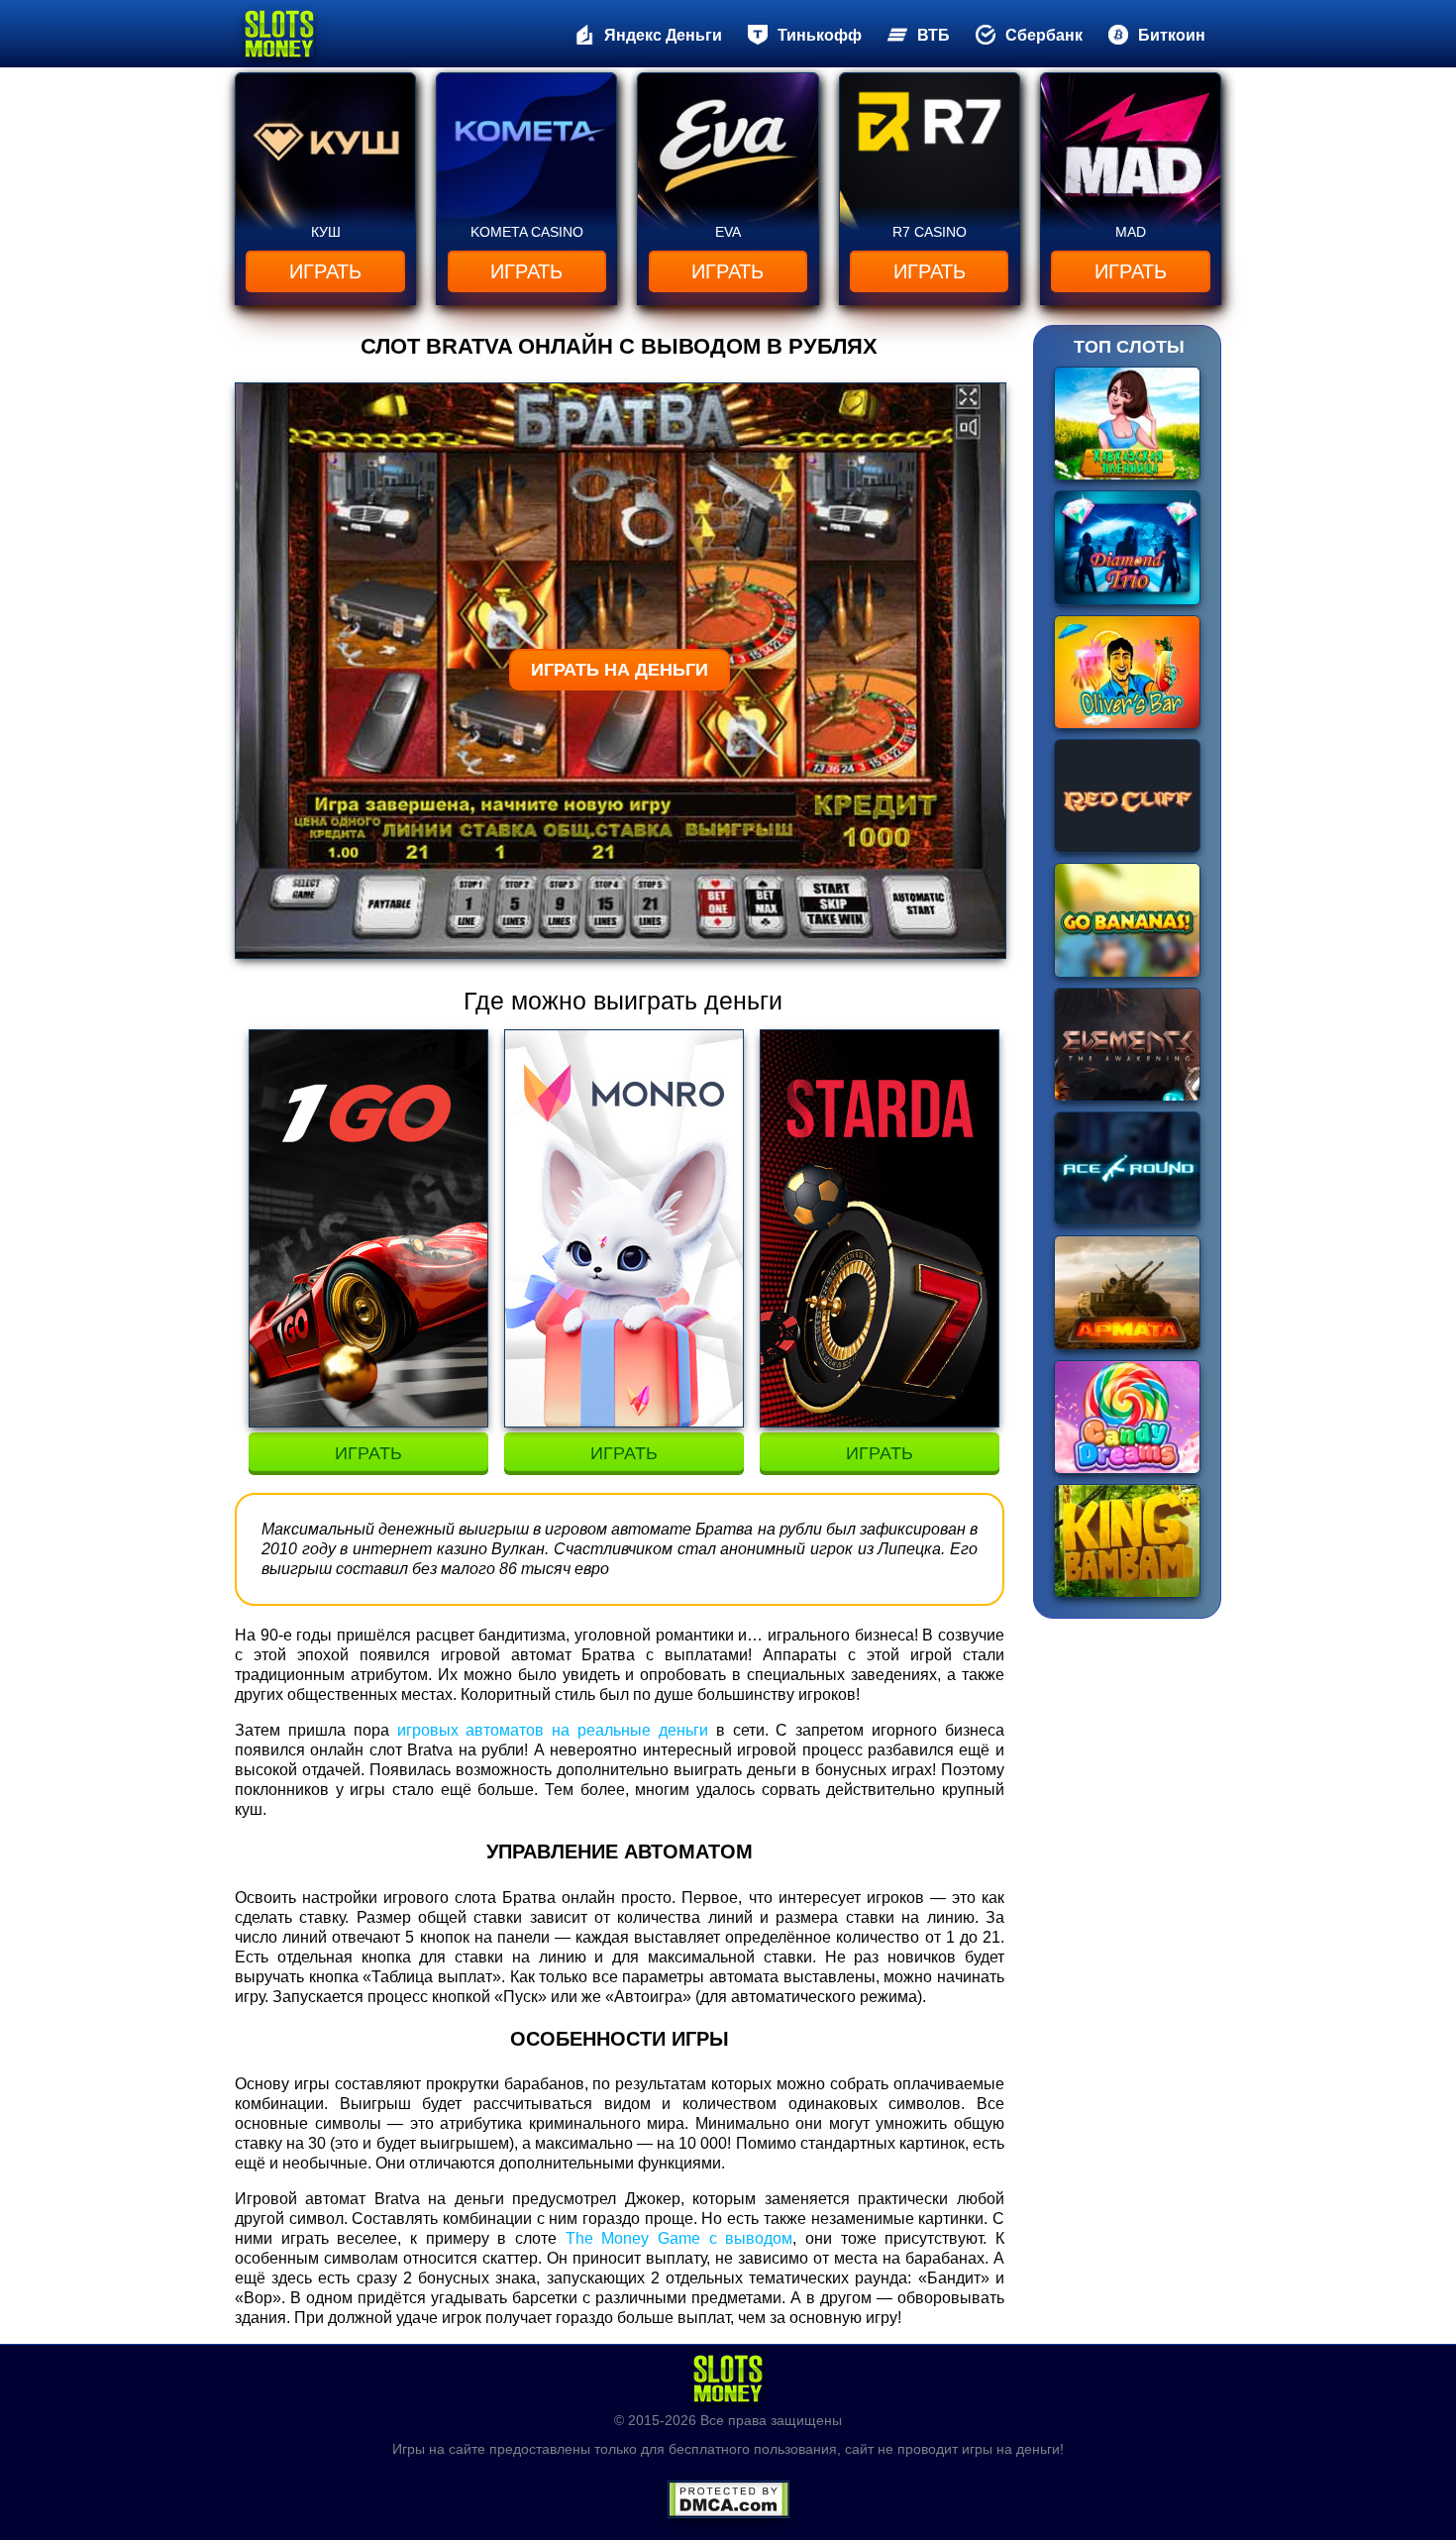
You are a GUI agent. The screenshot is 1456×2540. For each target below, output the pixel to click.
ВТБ (934, 35)
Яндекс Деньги (663, 35)
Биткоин (1172, 35)
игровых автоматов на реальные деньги (553, 1730)
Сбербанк (1044, 35)
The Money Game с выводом (679, 2238)
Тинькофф (820, 35)
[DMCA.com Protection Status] (728, 2493)
